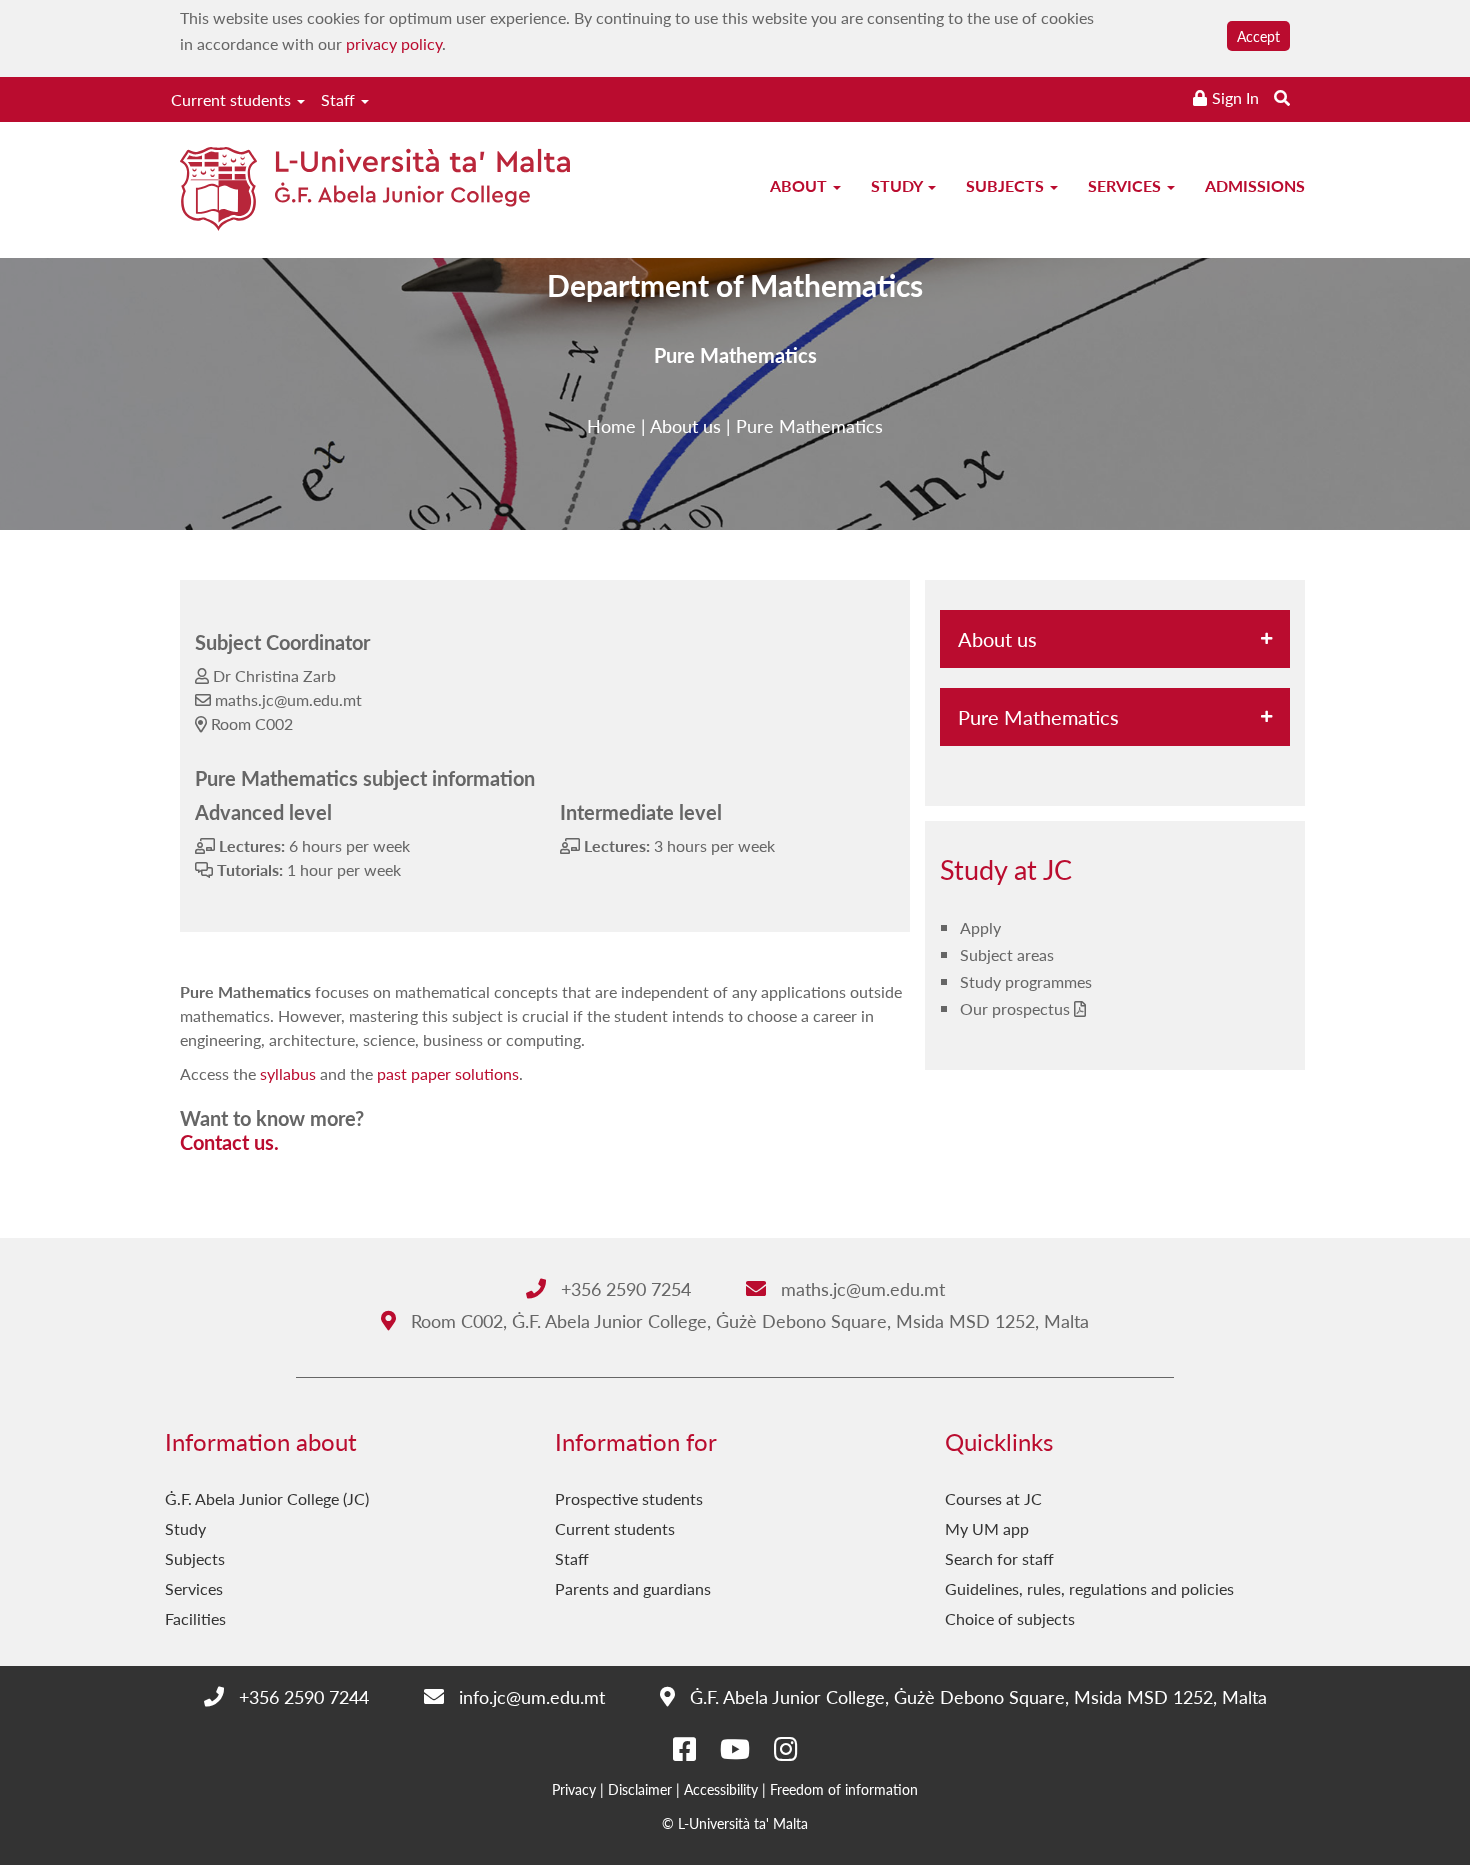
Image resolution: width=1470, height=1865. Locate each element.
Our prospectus (1015, 1008)
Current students (233, 99)
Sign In (1235, 97)
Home (611, 425)
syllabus (288, 1073)
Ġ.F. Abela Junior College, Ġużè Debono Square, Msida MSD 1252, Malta (976, 1696)
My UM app (987, 1528)
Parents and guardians (633, 1588)
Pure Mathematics (809, 425)
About (800, 185)
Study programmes (1026, 981)
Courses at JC (993, 1498)
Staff (340, 99)
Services (1126, 185)
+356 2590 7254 (623, 1288)
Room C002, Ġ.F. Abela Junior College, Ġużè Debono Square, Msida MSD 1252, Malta (747, 1320)
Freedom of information (844, 1789)
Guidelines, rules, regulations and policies (1089, 1588)
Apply (980, 927)
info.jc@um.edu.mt (529, 1696)
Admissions (1255, 185)
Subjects (1007, 185)
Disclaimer (640, 1789)
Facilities (195, 1618)
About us (685, 425)
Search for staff (999, 1558)
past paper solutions (448, 1073)
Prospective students (629, 1498)
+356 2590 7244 (301, 1696)
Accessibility (721, 1789)
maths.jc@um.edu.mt (860, 1288)
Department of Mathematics (735, 285)
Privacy (574, 1789)
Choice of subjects (1010, 1618)
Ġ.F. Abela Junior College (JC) (267, 1498)
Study (898, 185)
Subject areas (1007, 954)
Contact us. (229, 1142)
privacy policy (394, 43)
